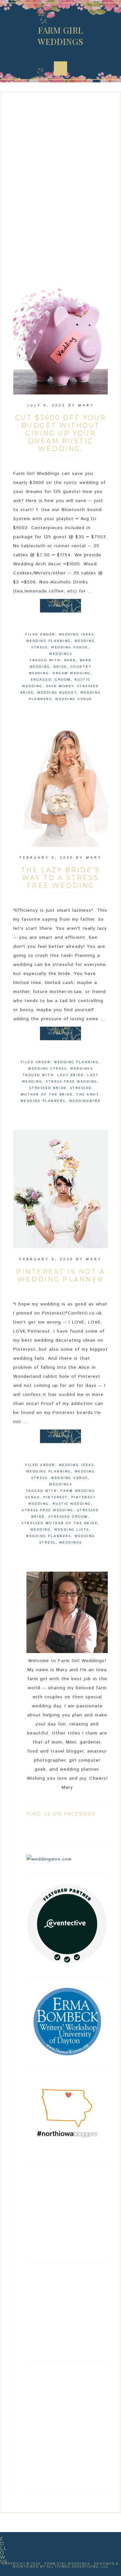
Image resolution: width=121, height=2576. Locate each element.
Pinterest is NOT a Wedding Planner (60, 1275)
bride (60, 667)
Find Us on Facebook (61, 1814)
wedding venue (74, 699)
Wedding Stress (47, 1069)
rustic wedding (72, 1504)
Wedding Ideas (76, 634)
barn (70, 660)
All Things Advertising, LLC (77, 2566)
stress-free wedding (72, 1082)
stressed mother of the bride (60, 1523)
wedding (41, 1530)
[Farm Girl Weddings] (67, 1963)
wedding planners (43, 1101)
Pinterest (55, 1497)
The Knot (87, 1094)
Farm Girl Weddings (60, 36)
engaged (41, 680)
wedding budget (57, 693)
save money (60, 686)
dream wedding (72, 673)
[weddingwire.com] (49, 1859)
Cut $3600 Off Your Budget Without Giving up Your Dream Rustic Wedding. (61, 433)
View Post (60, 606)
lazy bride (70, 1075)
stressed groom (68, 1517)
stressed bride (48, 1088)
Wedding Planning (49, 641)
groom (63, 680)
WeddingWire (85, 1101)
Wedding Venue (70, 647)
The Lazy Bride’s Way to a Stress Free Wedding (60, 878)
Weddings (60, 654)
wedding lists (72, 1530)
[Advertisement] (60, 184)
